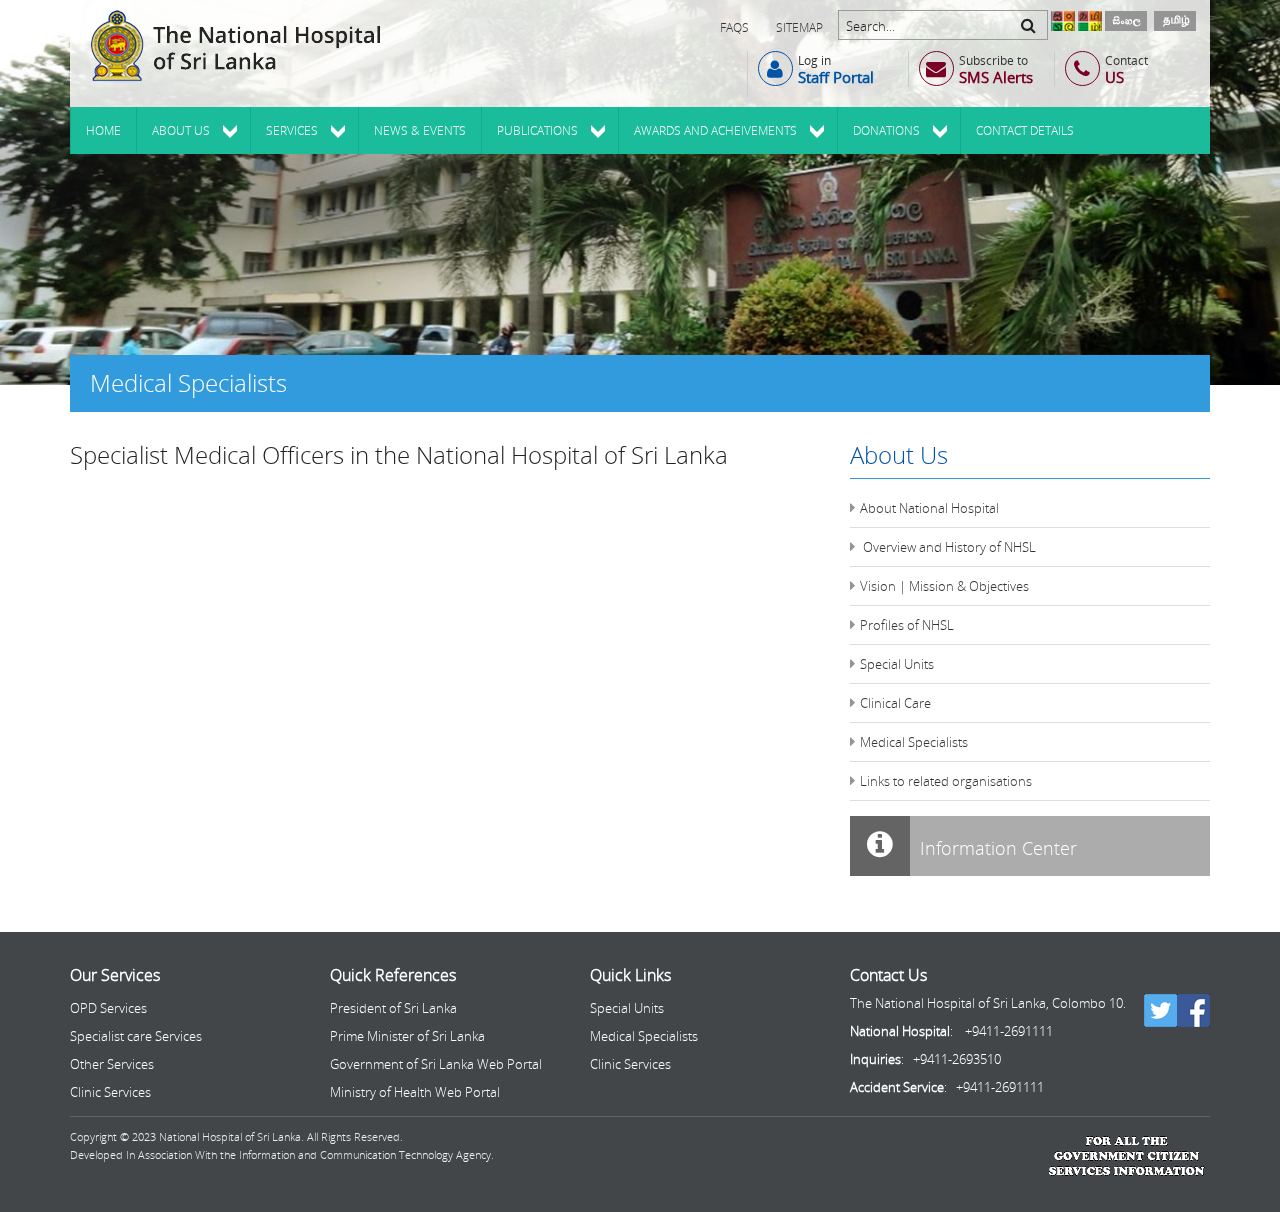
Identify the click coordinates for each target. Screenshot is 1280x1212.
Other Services (112, 1064)
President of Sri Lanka (393, 1008)
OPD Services (108, 1008)
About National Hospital (929, 508)
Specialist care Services (136, 1036)
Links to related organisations (946, 781)
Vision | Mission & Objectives (944, 586)
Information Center (996, 848)
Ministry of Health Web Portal (415, 1092)
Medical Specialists (914, 742)
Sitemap (799, 27)
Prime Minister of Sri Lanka (407, 1036)
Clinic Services (110, 1092)
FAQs (734, 27)
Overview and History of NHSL (948, 547)
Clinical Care (895, 703)
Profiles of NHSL (907, 625)
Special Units (897, 664)
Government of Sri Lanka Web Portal (436, 1064)
